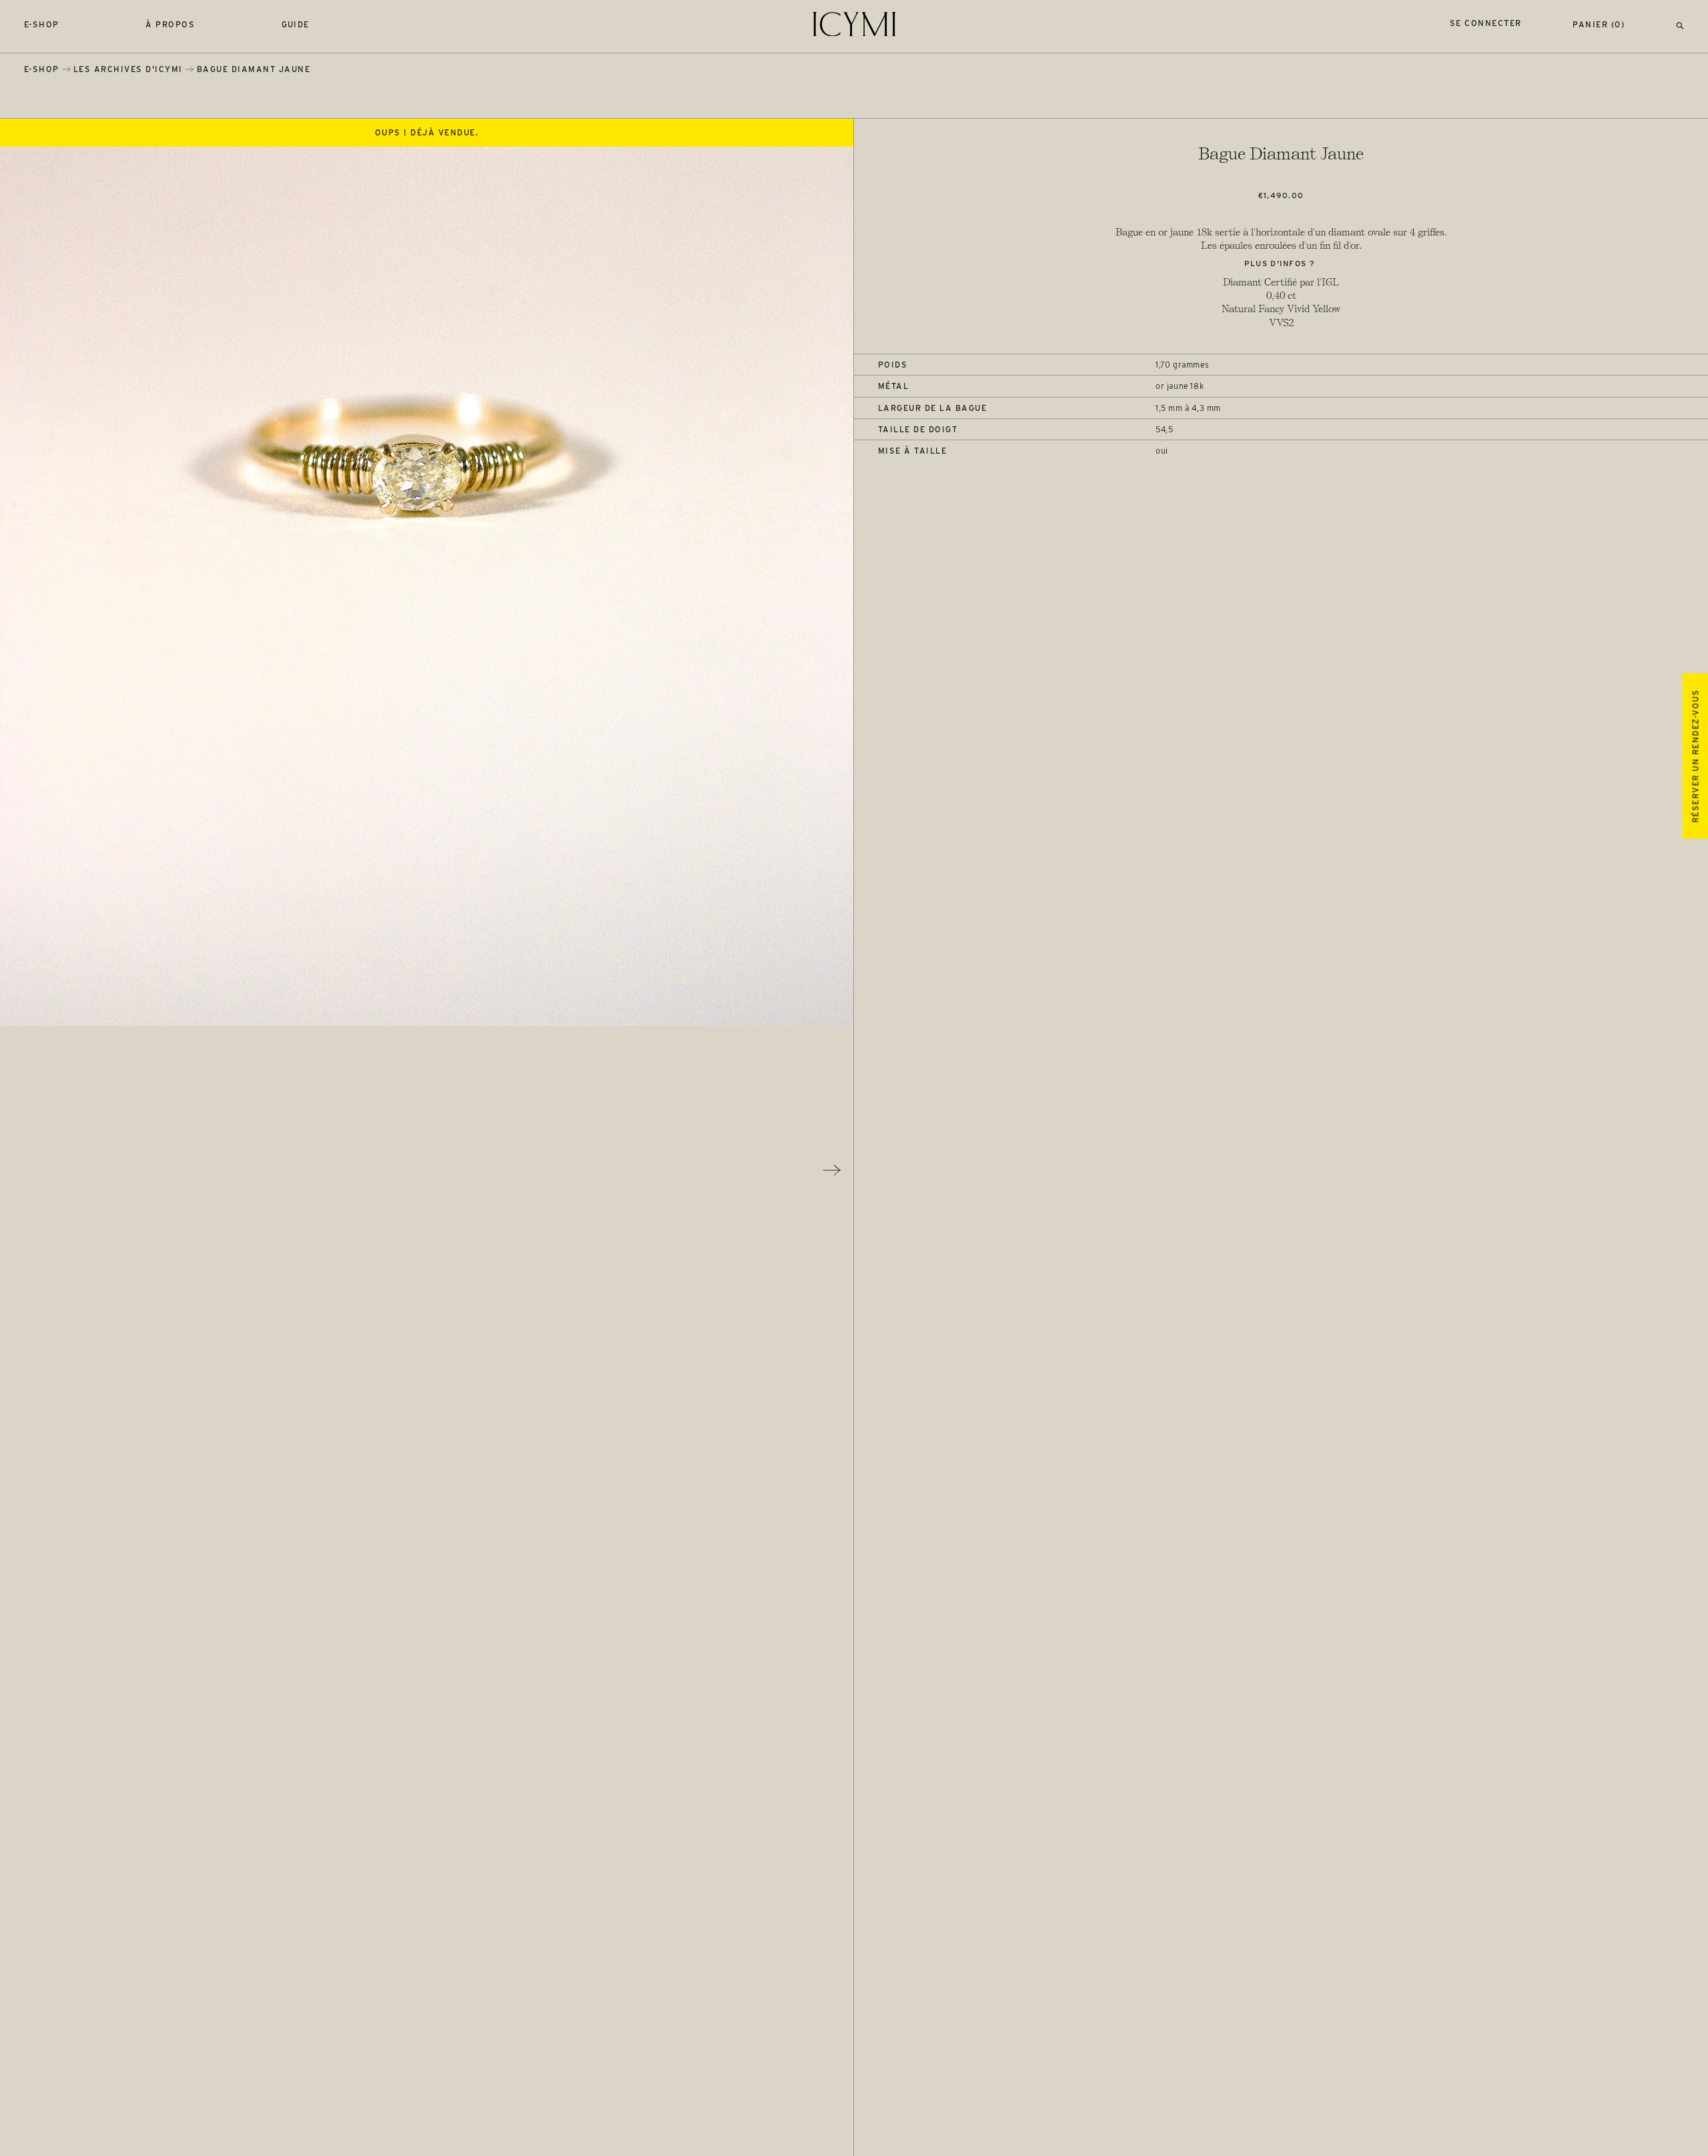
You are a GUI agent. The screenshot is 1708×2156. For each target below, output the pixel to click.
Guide (296, 24)
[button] (1680, 24)
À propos (170, 24)
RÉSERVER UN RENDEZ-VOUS (1695, 756)
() (1599, 24)
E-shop (42, 24)
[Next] (832, 1170)
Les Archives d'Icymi (128, 69)
